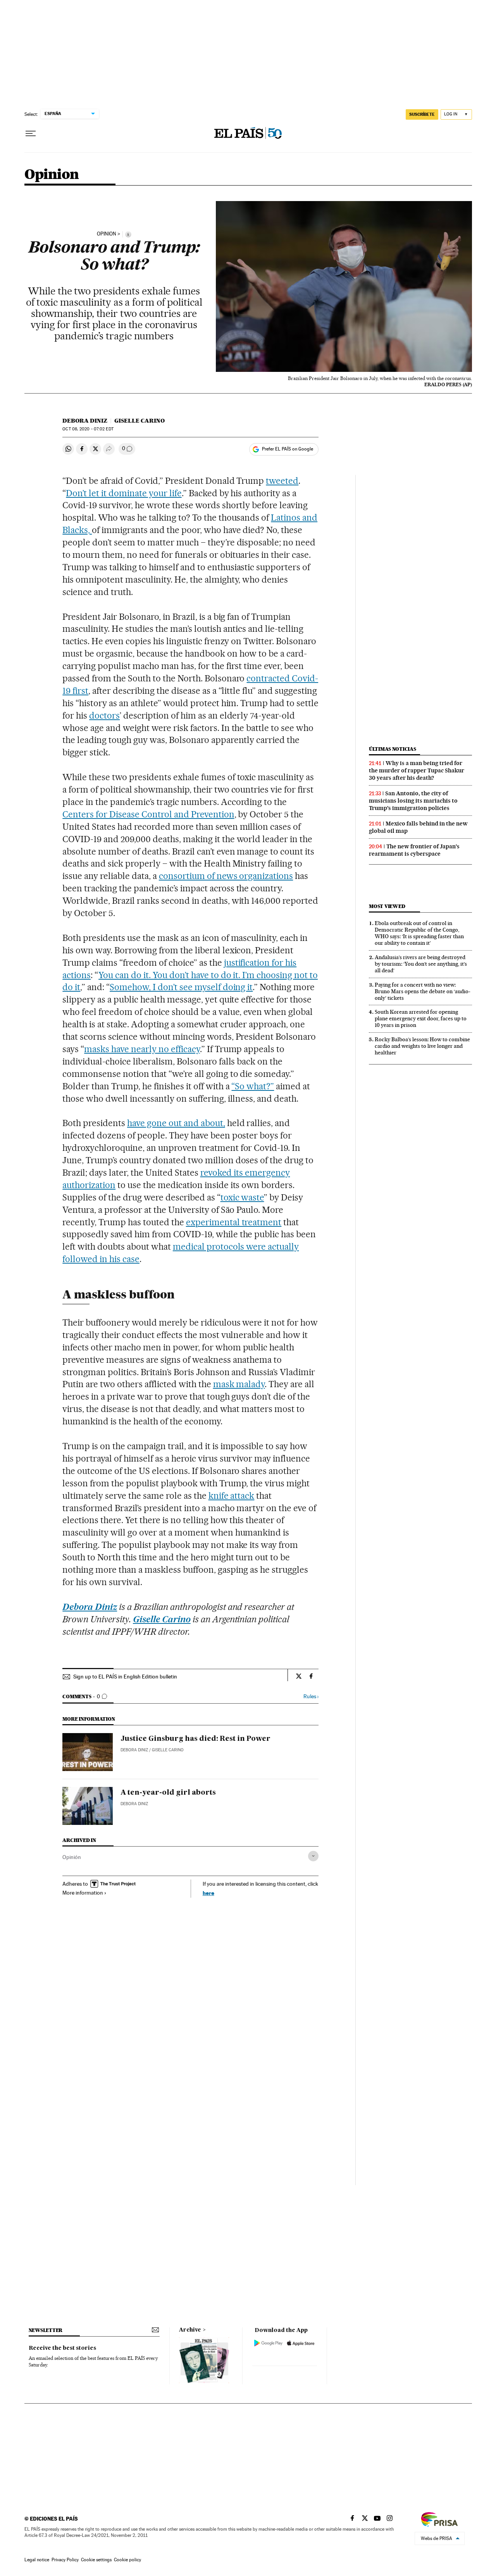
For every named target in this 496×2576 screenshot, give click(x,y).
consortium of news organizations (226, 876)
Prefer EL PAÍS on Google (288, 449)
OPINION (107, 234)
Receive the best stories (62, 2348)
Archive (190, 2330)
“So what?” (253, 1086)
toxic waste (242, 1197)
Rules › (311, 1696)
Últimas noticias (393, 749)
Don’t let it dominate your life (124, 493)
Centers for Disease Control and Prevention (148, 814)
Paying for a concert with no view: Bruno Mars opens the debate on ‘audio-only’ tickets (423, 991)
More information (83, 1893)
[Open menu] (31, 134)
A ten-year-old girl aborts (168, 1793)
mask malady (239, 1384)
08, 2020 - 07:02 (88, 429)
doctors (104, 715)
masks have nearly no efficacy (142, 1049)
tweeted (282, 481)
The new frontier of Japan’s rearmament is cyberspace (414, 850)
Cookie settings (96, 2560)
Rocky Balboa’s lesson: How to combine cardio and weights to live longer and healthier (422, 1046)
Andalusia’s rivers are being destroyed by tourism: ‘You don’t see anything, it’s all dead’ (421, 964)
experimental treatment (234, 1222)
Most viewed (387, 906)
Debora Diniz (85, 421)
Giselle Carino (139, 421)
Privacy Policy (65, 2560)
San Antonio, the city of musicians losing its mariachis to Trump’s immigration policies (413, 801)
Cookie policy (127, 2560)
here (208, 1893)
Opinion (52, 175)
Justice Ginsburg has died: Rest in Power (195, 1739)
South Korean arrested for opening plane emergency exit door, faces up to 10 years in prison (421, 1018)
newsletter (46, 2330)
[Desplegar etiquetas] (313, 1856)
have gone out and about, (176, 1123)
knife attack (232, 1496)
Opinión (72, 1857)
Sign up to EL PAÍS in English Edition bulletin (125, 1677)
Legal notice (37, 2560)
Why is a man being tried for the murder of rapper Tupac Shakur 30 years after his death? (417, 770)
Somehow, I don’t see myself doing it (181, 987)
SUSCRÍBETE (422, 114)
